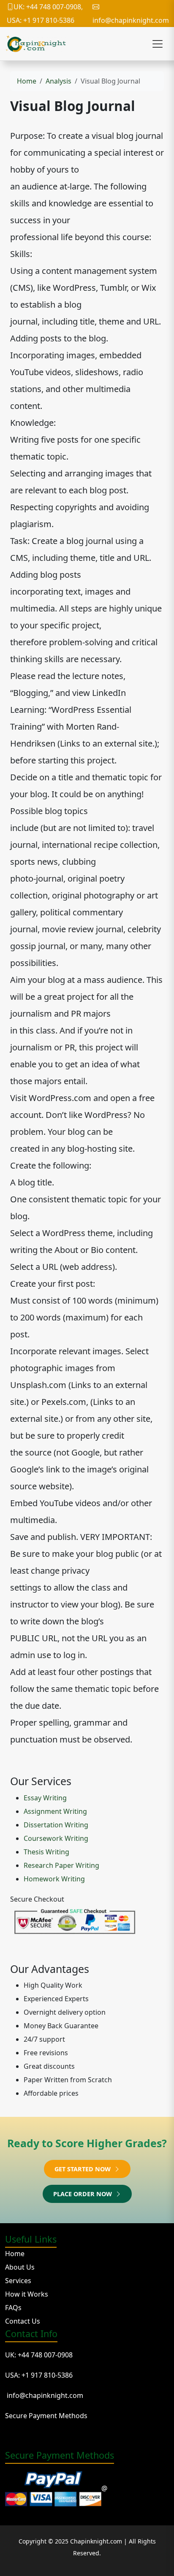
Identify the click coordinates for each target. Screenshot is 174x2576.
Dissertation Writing (56, 1825)
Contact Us (23, 2321)
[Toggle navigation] (158, 44)
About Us (20, 2267)
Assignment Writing (55, 1811)
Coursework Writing (56, 1838)
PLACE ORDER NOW (83, 2194)
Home (27, 81)
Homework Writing (54, 1879)
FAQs (13, 2308)
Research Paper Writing (61, 1865)
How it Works (27, 2294)
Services (18, 2281)
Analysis (58, 81)
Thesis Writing (46, 1852)
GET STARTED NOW (83, 2169)
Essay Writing (45, 1798)
